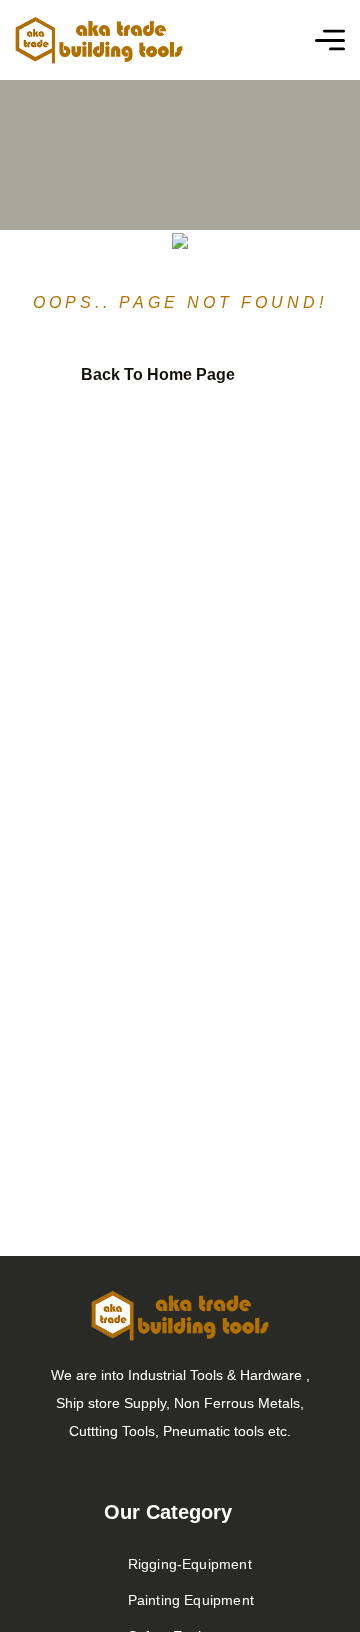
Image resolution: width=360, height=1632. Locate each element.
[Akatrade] (99, 40)
